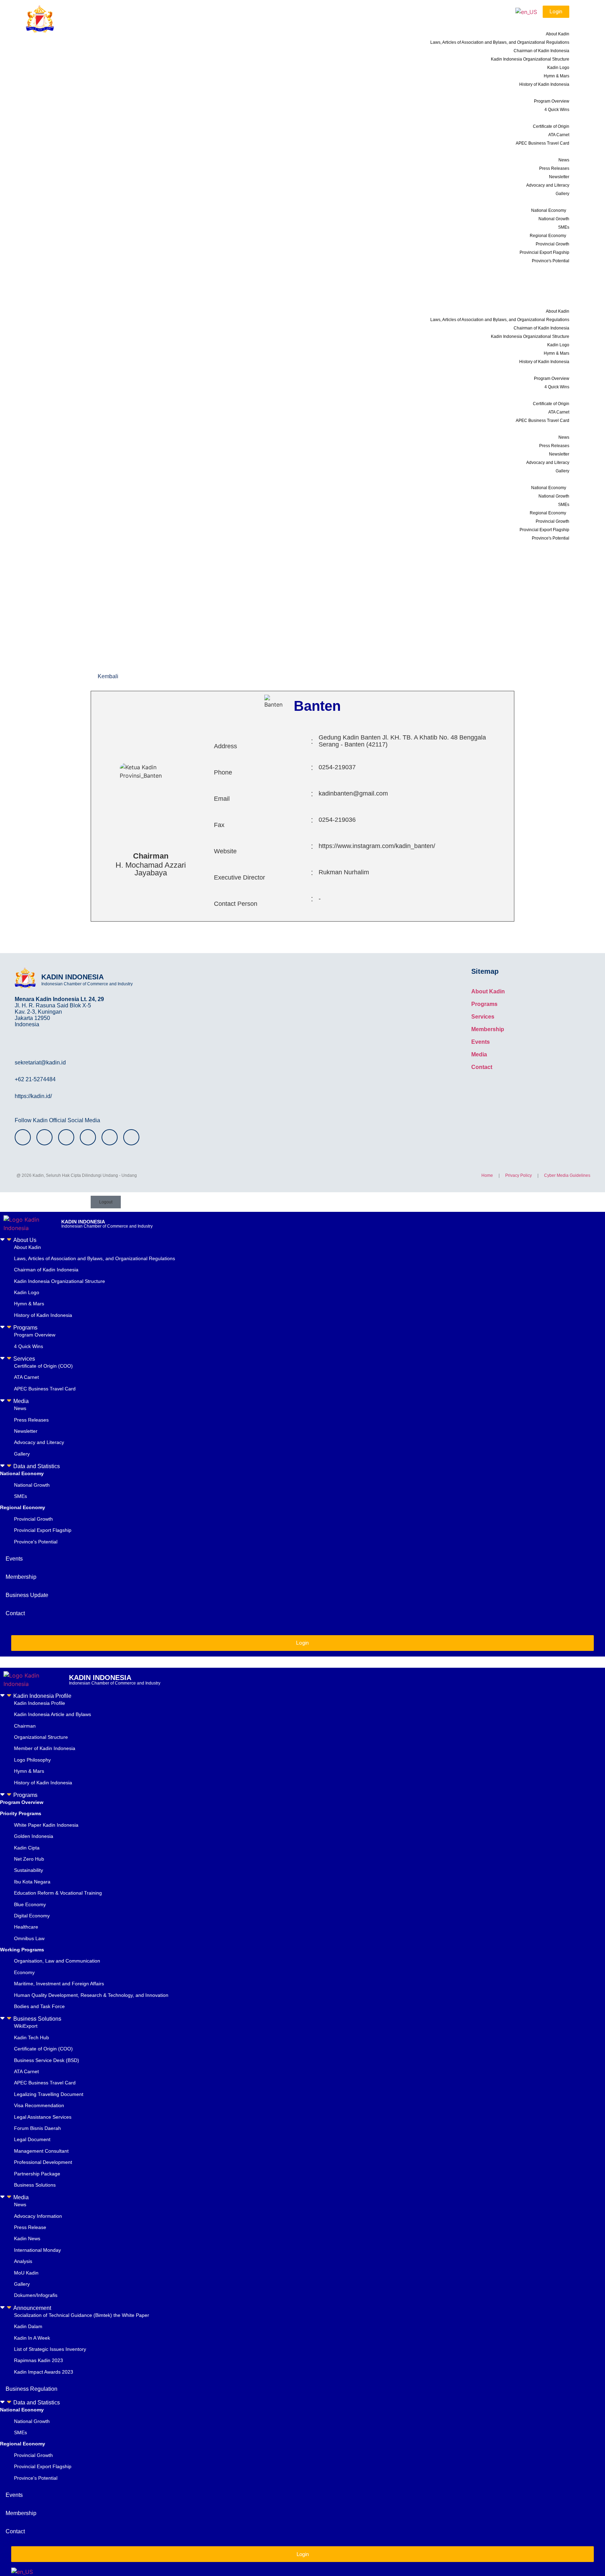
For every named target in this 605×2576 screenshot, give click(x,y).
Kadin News (27, 2238)
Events (559, 269)
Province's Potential (551, 261)
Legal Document (32, 2139)
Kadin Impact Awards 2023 (44, 2372)
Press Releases (554, 168)
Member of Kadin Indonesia (45, 1748)
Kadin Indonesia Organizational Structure (530, 59)
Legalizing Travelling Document (49, 2094)
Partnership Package (37, 2174)
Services (553, 118)
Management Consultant (42, 2151)
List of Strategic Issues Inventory (50, 2349)
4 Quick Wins (557, 110)
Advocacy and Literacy (548, 185)
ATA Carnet (559, 135)
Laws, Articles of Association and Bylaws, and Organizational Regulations (500, 42)
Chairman (25, 1726)
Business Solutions (37, 2019)
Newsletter (559, 177)
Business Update (548, 286)
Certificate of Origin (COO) (43, 1366)
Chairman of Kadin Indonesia (541, 51)
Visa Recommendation (39, 2105)
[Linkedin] (131, 1137)
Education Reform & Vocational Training (58, 1893)
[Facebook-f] (44, 1137)
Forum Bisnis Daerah (37, 2128)
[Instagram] (23, 1137)
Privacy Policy (519, 1175)
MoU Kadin (26, 2273)
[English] (526, 12)
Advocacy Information (38, 2216)
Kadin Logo (558, 68)
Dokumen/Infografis (36, 2295)
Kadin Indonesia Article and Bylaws (53, 1714)
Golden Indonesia (34, 1836)
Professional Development (43, 2162)
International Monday (37, 2250)
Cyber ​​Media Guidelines (567, 1175)
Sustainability (29, 1870)
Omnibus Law (29, 1938)
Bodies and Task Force (39, 2006)
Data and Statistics (542, 202)
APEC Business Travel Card (543, 143)
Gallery (562, 194)
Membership (553, 277)
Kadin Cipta (27, 1848)
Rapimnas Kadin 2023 (39, 2360)
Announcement (32, 2308)
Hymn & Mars (557, 76)
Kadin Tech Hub (32, 2037)
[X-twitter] (66, 1137)
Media (556, 151)
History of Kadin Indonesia (544, 84)
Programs (552, 92)
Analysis (23, 2261)
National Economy (549, 210)
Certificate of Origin (551, 126)
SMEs (564, 227)
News (564, 160)
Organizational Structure (41, 1737)
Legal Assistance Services (43, 2117)
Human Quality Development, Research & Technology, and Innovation (91, 1995)
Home (487, 1175)
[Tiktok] (110, 1137)
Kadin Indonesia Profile (42, 1696)
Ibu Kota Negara (32, 1882)
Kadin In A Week (32, 2338)
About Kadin (558, 34)
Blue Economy (30, 1904)
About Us (552, 25)
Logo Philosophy (32, 1760)
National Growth (554, 219)
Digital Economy (32, 1916)
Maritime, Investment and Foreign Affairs (59, 1984)
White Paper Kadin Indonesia (46, 1825)
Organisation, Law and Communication (57, 1961)
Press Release (30, 2227)
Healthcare (26, 1927)
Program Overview (552, 101)
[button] (302, 1240)
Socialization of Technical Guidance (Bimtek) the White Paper (82, 2315)
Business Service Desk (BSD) (47, 2060)
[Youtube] (88, 1137)
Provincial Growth (552, 244)
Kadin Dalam (28, 2326)
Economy (24, 1972)
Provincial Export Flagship (544, 252)
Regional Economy (548, 236)
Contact (558, 294)
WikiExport (26, 2026)
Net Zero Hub (29, 1859)
